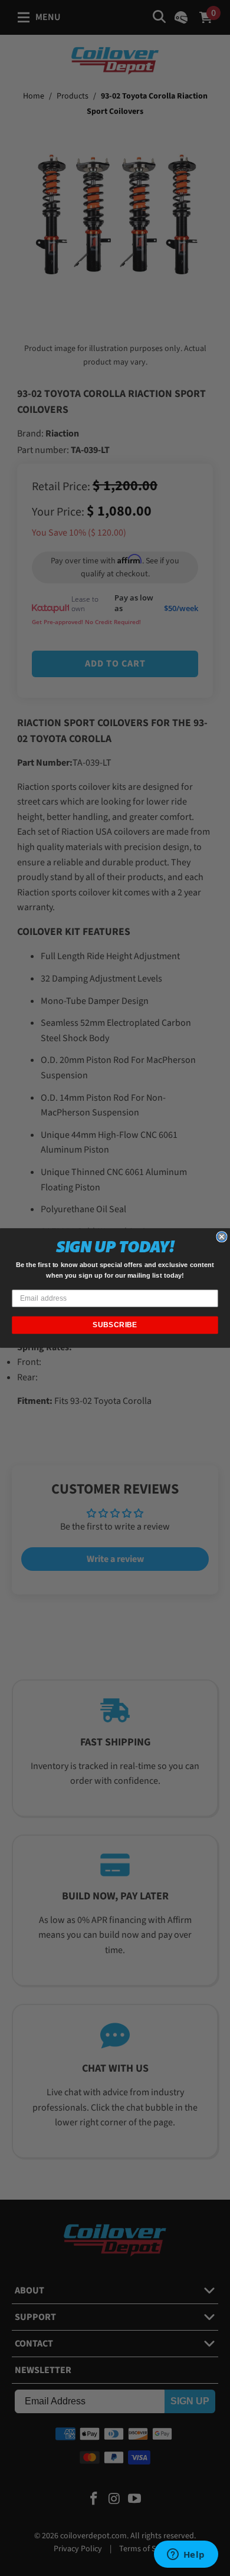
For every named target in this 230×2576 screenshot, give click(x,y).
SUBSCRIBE (115, 1325)
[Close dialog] (222, 1237)
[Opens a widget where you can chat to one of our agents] (186, 2555)
